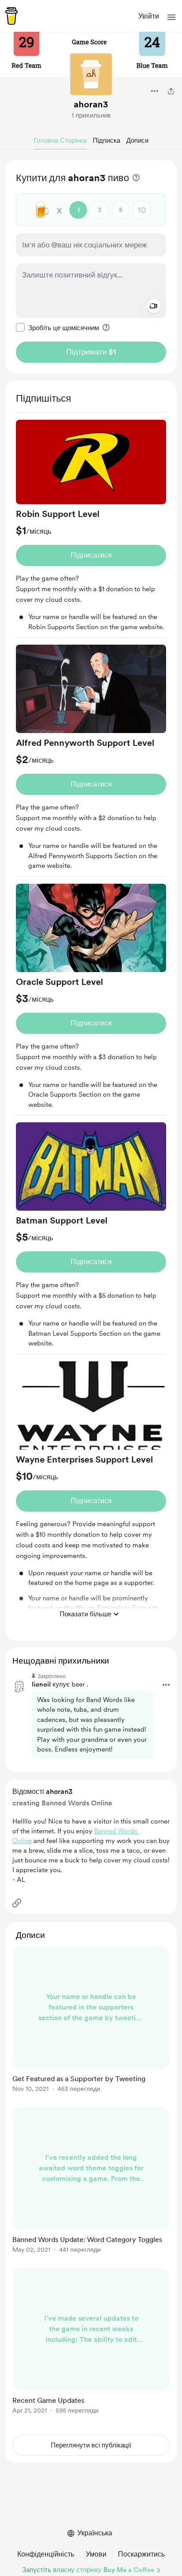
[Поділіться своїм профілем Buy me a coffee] (171, 91)
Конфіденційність (46, 2554)
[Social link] (17, 1903)
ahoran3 (91, 104)
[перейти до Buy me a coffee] (11, 16)
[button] (171, 17)
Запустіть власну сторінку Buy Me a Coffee (88, 2570)
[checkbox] (57, 327)
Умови (96, 2554)
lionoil (41, 1684)
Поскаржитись (141, 2554)
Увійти (149, 16)
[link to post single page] (91, 2021)
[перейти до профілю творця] (91, 74)
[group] (91, 529)
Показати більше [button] (85, 1614)
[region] (91, 267)
